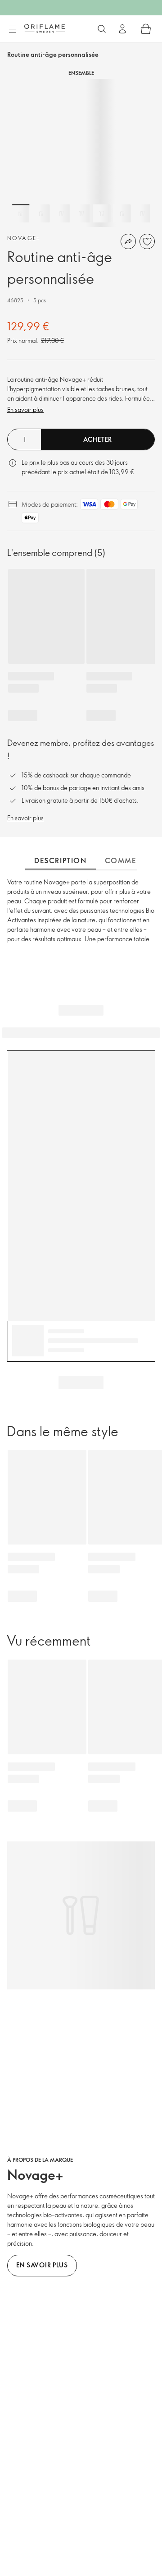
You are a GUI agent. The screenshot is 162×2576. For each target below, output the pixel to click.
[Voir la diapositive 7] (142, 213)
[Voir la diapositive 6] (122, 213)
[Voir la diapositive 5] (102, 213)
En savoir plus (25, 409)
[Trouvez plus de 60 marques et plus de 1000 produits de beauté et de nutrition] (102, 29)
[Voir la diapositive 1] (21, 213)
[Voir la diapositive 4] (81, 213)
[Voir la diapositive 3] (61, 213)
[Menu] (12, 29)
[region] (81, 153)
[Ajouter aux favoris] (147, 241)
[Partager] (128, 241)
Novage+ (24, 238)
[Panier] (146, 29)
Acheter (98, 439)
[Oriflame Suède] (45, 28)
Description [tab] (61, 860)
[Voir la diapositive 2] (41, 213)
